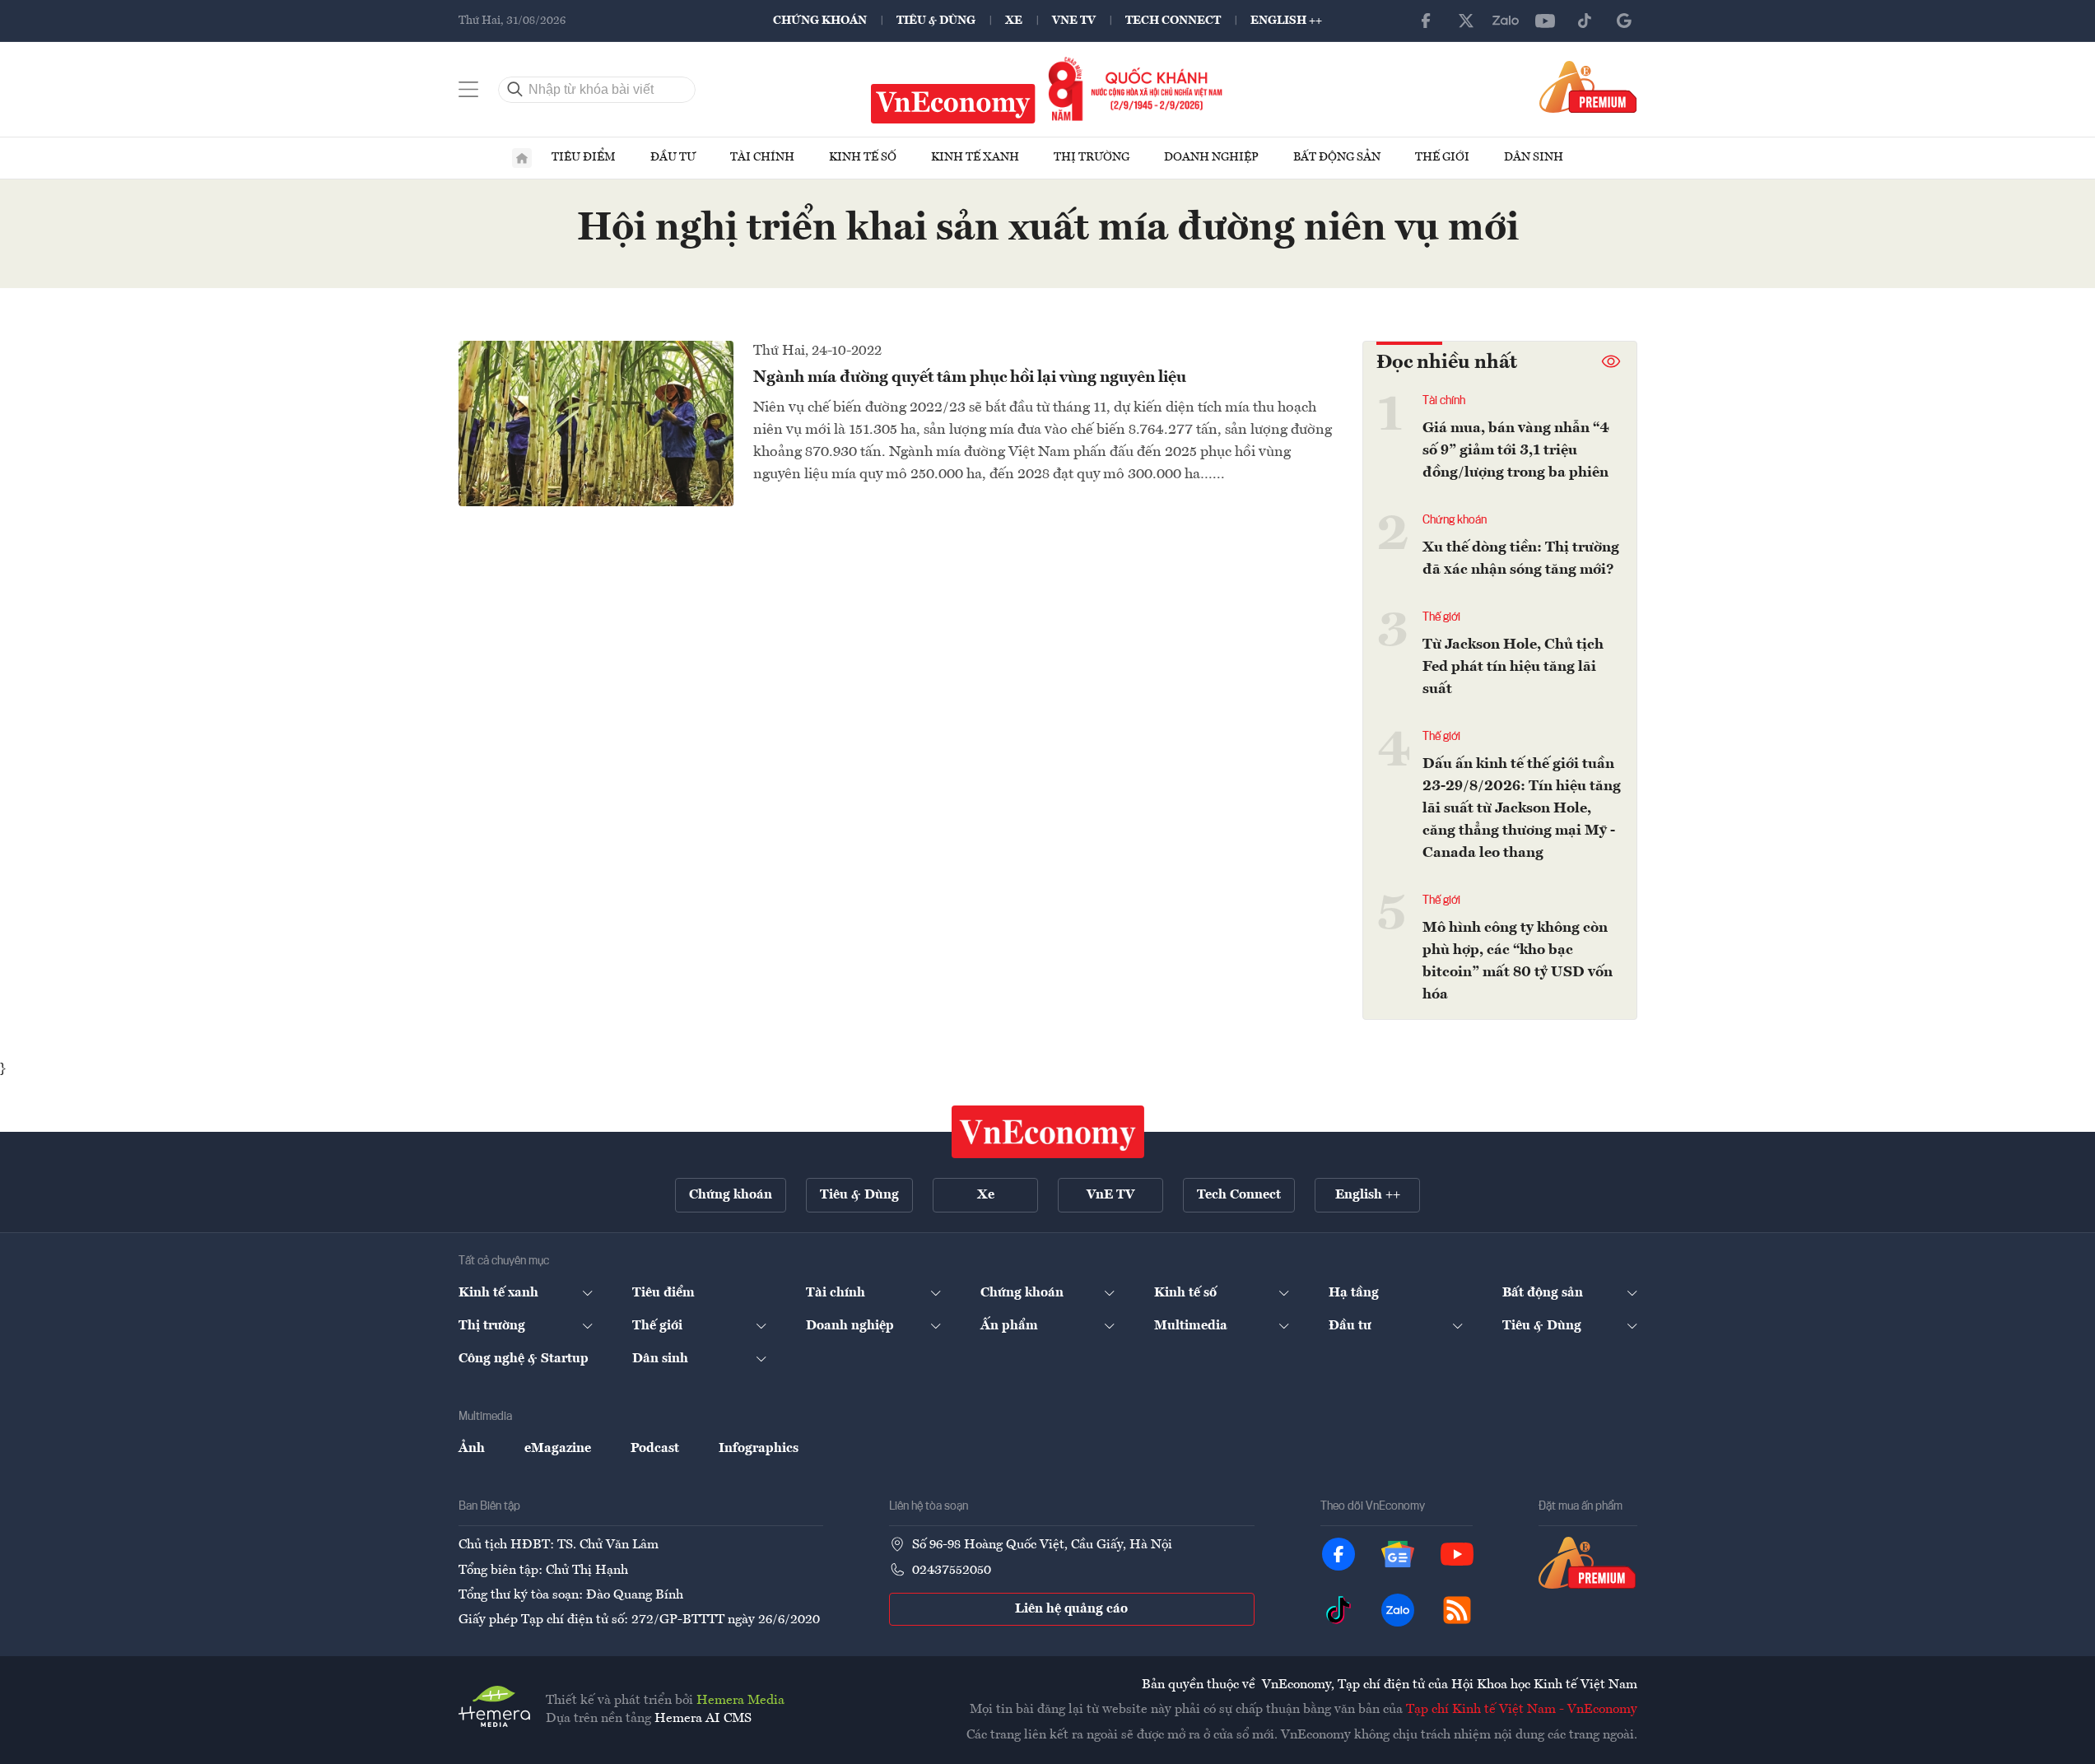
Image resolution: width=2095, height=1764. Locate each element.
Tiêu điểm (584, 157)
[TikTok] (1585, 21)
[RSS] (1457, 1610)
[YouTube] (1545, 21)
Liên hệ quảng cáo (1071, 1609)
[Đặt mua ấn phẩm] (1588, 86)
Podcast (655, 1449)
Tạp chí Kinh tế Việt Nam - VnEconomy (1522, 1710)
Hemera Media (740, 1701)
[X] (1466, 21)
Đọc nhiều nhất (1447, 363)
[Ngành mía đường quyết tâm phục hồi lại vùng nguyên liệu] (596, 423)
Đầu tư (673, 157)
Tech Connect (1173, 21)
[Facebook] (1427, 21)
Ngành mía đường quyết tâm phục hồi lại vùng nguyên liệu (970, 378)
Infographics (759, 1449)
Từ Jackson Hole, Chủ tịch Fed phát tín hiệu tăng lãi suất (1513, 667)
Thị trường (1092, 157)
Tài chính (762, 157)
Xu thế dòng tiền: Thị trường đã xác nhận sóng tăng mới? (1521, 559)
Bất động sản (1337, 157)
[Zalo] (1506, 21)
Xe (1014, 21)
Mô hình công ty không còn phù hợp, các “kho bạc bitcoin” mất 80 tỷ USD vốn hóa (1518, 961)
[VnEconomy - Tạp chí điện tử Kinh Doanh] (1048, 1132)
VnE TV (1074, 21)
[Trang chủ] (522, 158)
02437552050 (952, 1571)
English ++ (1286, 21)
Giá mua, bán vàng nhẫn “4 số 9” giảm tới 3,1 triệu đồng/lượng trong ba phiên (1516, 450)
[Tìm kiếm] (515, 90)
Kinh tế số (863, 157)
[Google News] (1624, 21)
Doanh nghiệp (1211, 157)
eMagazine (558, 1449)
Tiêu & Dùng (936, 21)
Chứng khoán (820, 21)
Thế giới (1442, 157)
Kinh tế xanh (975, 157)
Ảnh (472, 1449)
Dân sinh (1534, 157)
